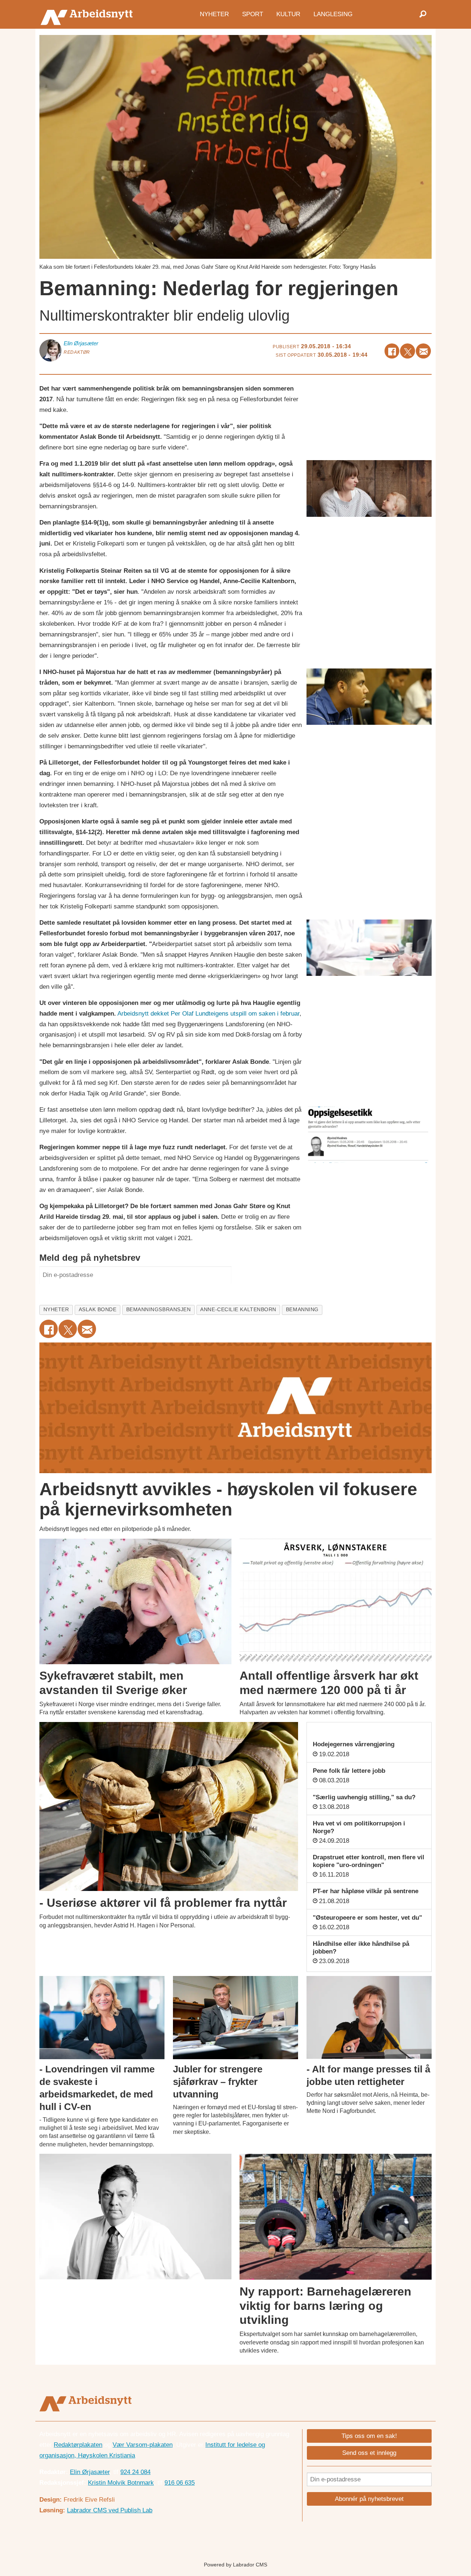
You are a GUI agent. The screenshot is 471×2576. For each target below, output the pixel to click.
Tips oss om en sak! (369, 2436)
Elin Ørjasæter (90, 2472)
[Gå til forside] (88, 14)
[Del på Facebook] (392, 351)
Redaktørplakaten (78, 2445)
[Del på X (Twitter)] (408, 351)
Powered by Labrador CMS (235, 2565)
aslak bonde (98, 1310)
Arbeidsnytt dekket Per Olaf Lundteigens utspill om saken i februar (208, 1014)
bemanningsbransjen (159, 1310)
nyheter (56, 1310)
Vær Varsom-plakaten (143, 2445)
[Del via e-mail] (423, 351)
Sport (253, 14)
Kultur (288, 14)
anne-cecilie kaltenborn (238, 1310)
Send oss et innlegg (369, 2453)
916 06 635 (180, 2483)
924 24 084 (135, 2472)
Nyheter (214, 14)
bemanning (302, 1310)
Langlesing (333, 14)
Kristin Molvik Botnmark (121, 2483)
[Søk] (423, 14)
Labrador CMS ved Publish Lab (110, 2510)
